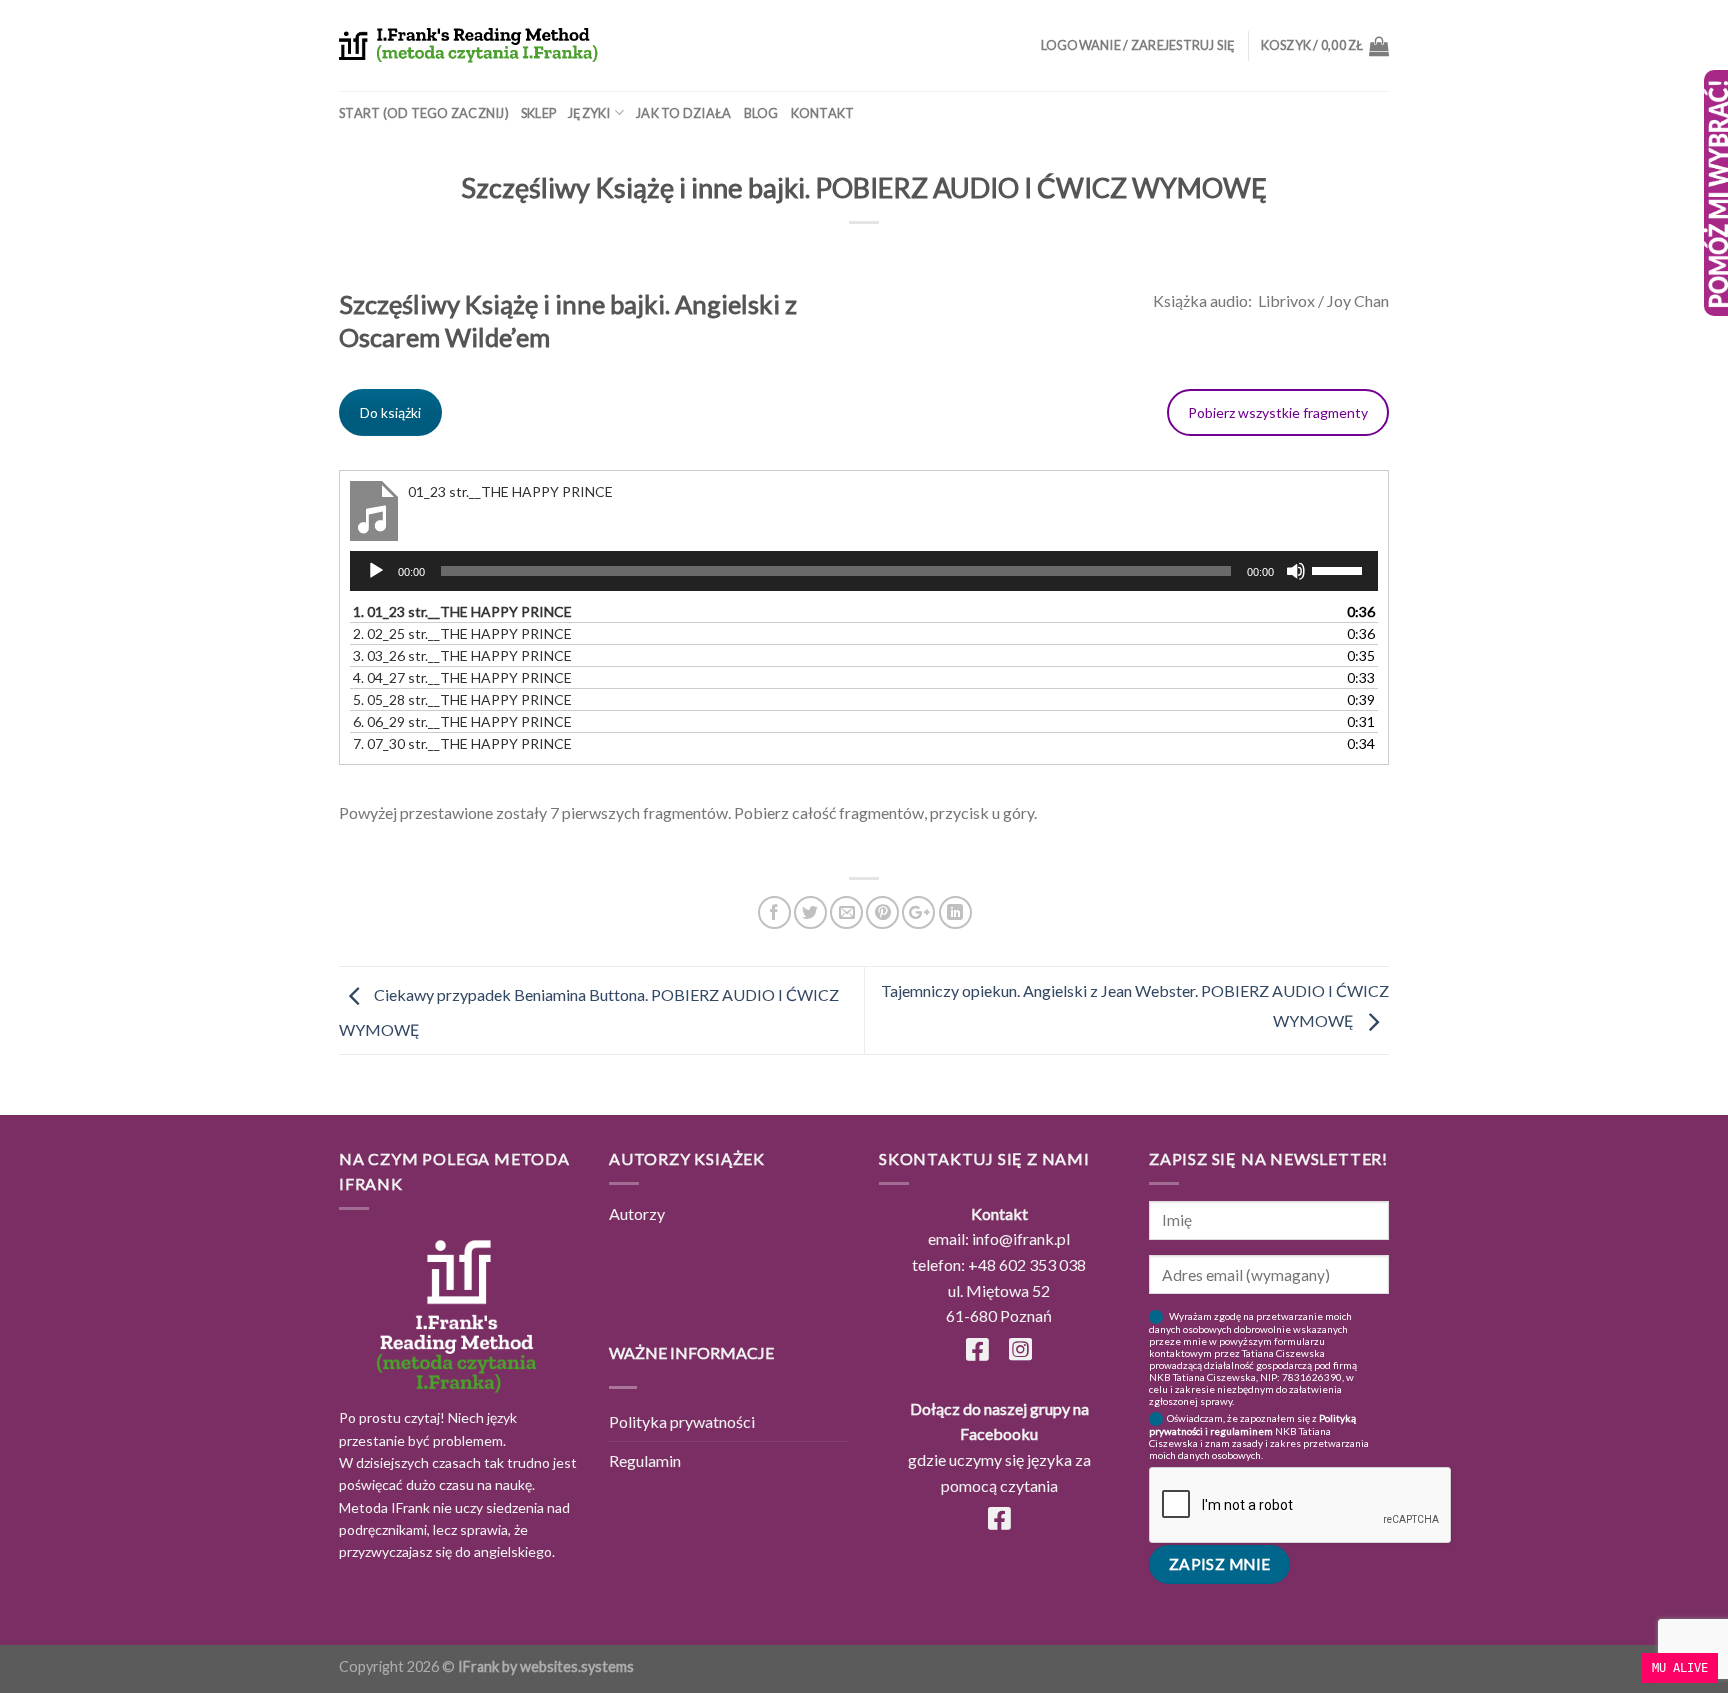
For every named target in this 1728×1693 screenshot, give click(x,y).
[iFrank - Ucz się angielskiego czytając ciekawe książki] (469, 45)
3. (462, 655)
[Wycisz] (1296, 571)
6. (462, 721)
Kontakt (823, 113)
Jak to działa (683, 113)
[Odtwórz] (376, 571)
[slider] (1340, 569)
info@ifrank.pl (1021, 1238)
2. (462, 633)
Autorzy (637, 1213)
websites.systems (577, 1666)
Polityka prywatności (682, 1421)
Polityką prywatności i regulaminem (1252, 1424)
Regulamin (645, 1460)
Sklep (538, 113)
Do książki (390, 412)
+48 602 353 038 (1027, 1264)
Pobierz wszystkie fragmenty (1278, 412)
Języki (589, 113)
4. (462, 677)
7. (462, 743)
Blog (761, 113)
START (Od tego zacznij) (424, 113)
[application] (864, 571)
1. (462, 611)
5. (462, 699)
